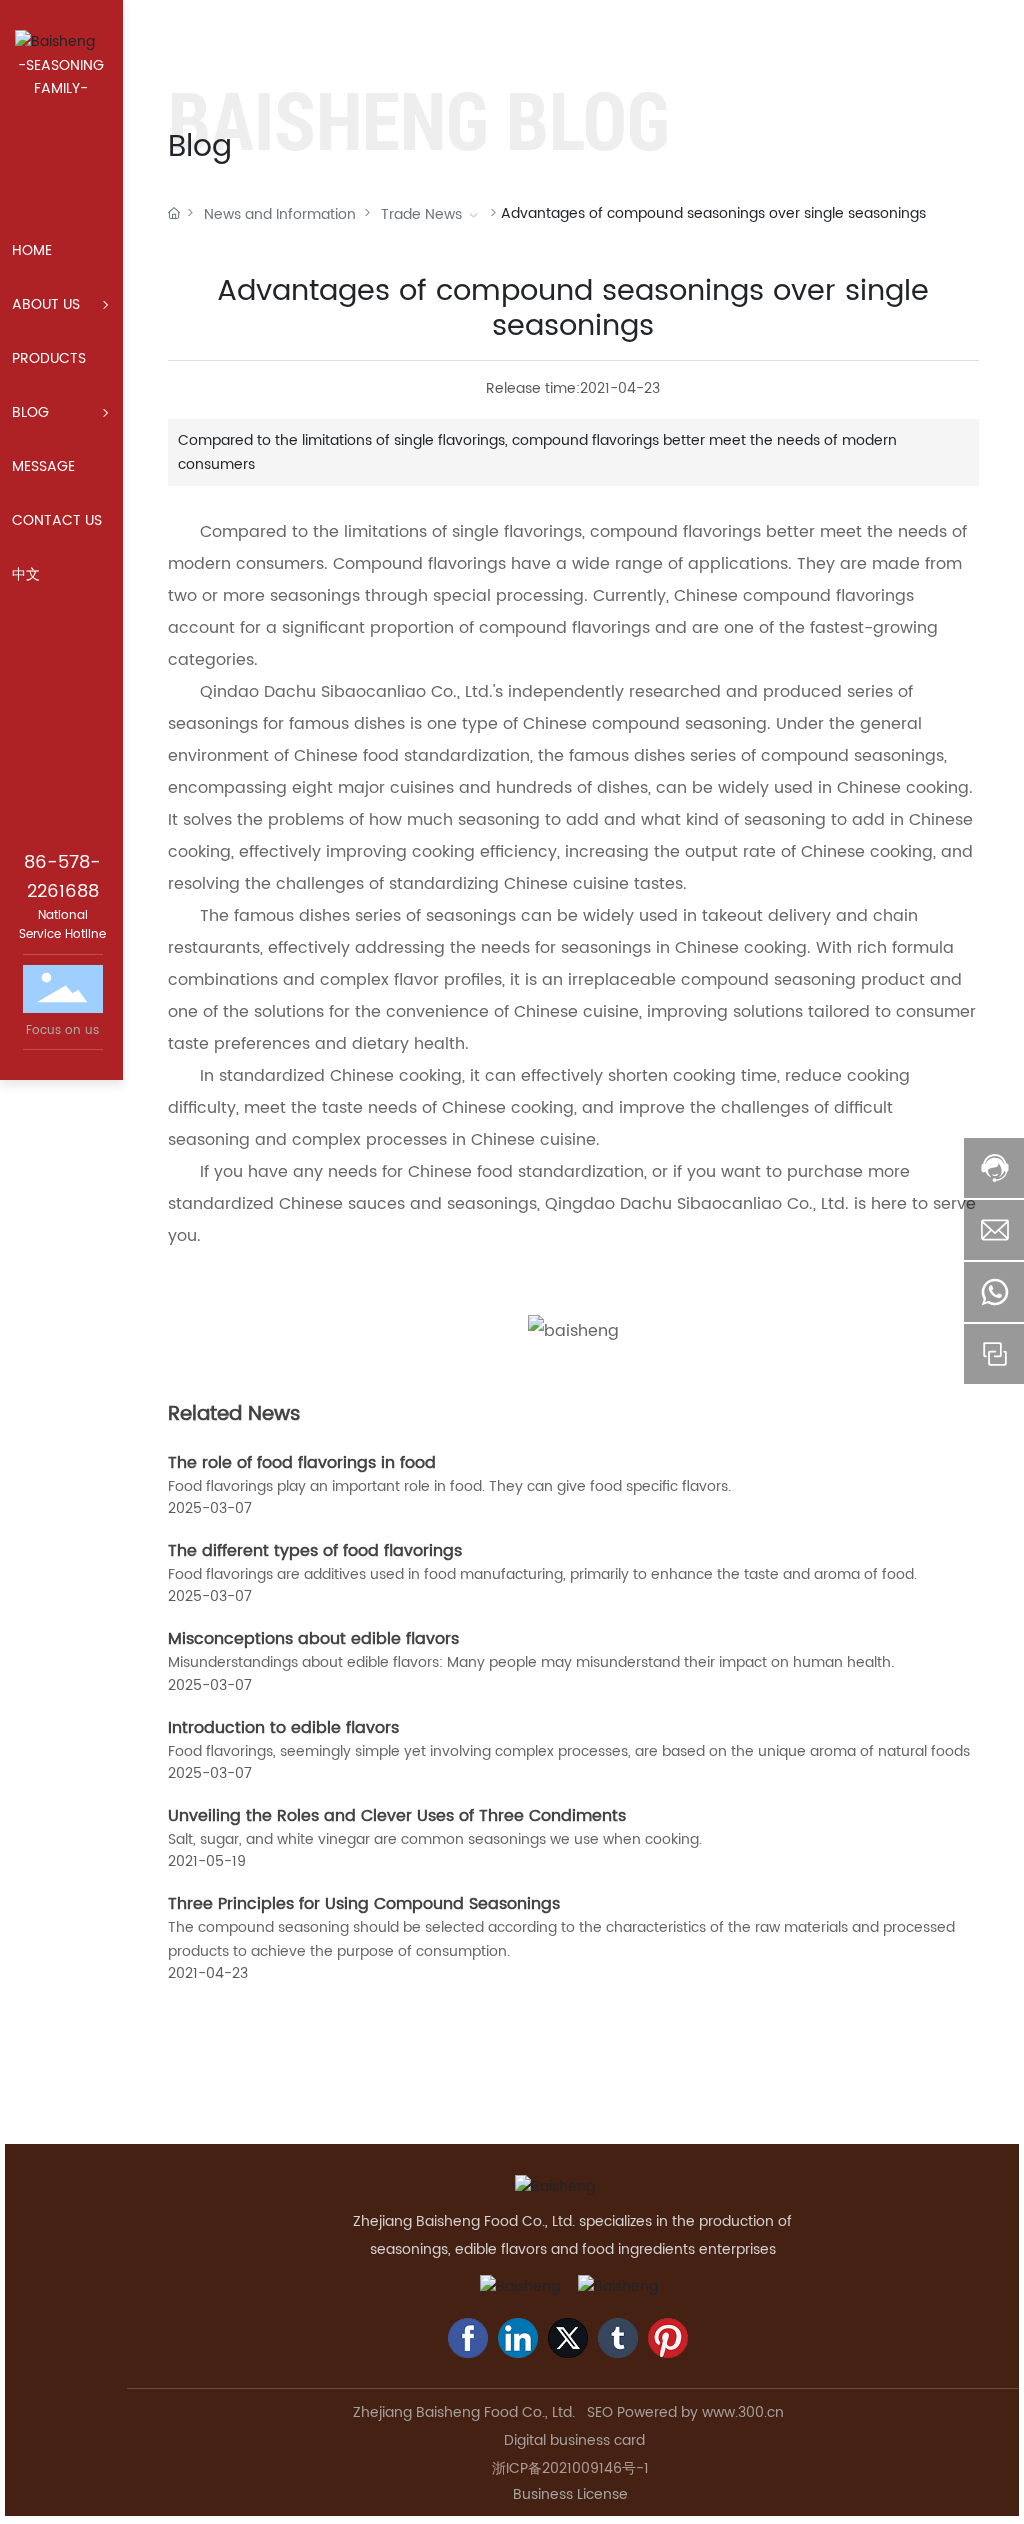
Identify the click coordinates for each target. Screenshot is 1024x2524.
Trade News (421, 214)
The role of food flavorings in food (302, 1463)
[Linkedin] (518, 2338)
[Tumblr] (618, 2338)
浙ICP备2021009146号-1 (570, 2468)
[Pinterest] (668, 2338)
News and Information (280, 214)
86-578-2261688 (62, 877)
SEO (600, 2412)
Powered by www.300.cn (702, 2412)
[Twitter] (568, 2338)
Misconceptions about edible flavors (313, 1639)
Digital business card (572, 2440)
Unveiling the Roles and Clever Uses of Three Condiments (397, 1816)
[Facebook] (468, 2338)
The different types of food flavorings (315, 1551)
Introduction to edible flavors (283, 1728)
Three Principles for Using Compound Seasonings (364, 1904)
